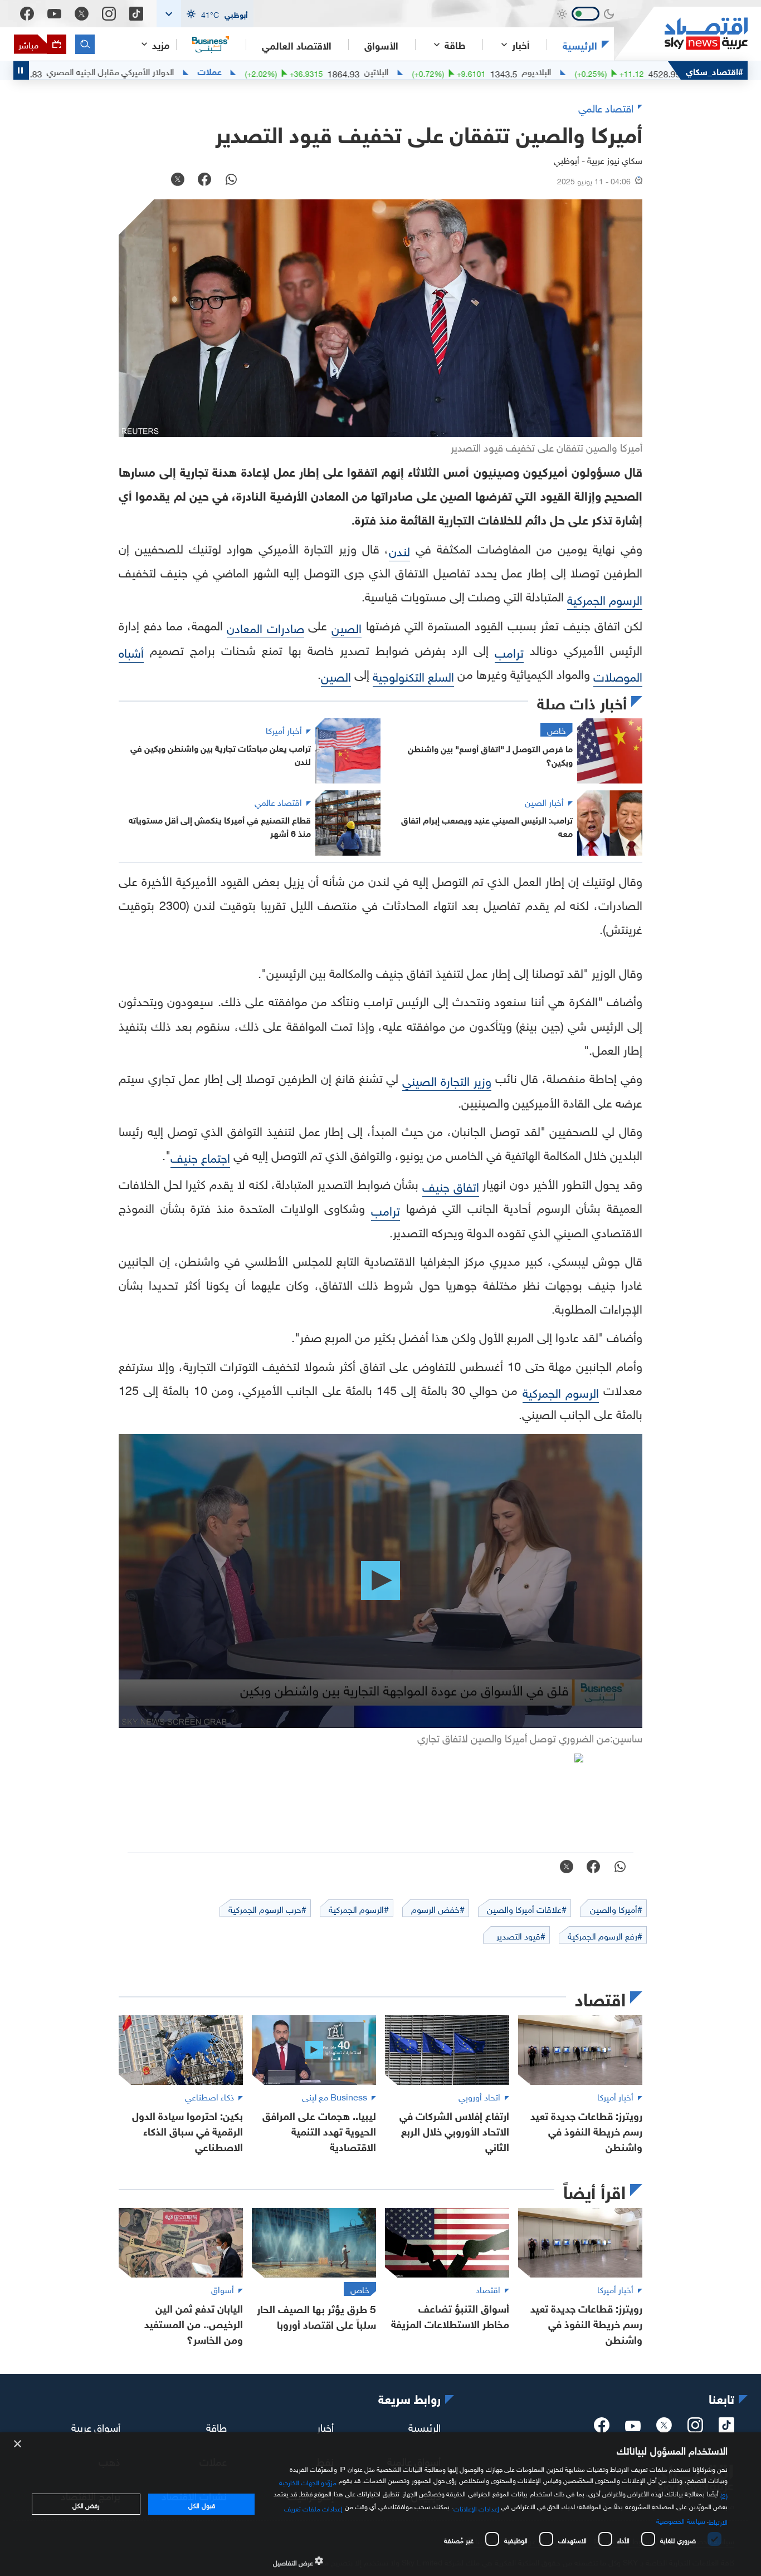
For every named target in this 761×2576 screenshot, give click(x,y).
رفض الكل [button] (86, 2504)
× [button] (18, 2444)
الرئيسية (580, 45)
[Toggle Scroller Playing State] (21, 70)
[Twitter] (82, 14)
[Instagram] (109, 14)
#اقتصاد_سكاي (714, 70)
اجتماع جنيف (200, 1156)
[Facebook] (27, 14)
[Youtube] (54, 14)
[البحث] (85, 44)
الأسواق (381, 45)
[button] (205, 14)
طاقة (216, 2426)
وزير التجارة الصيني (447, 1079)
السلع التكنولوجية (413, 675)
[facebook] (602, 2428)
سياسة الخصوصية (680, 2520)
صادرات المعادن (265, 627)
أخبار (325, 2426)
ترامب (509, 651)
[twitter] (664, 2428)
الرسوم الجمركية (605, 598)
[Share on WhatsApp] (231, 180)
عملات (281, 71)
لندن (399, 550)
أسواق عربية (96, 2426)
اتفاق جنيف (451, 1185)
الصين (347, 627)
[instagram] (695, 2428)
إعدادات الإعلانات (476, 2508)
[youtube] (633, 2427)
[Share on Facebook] (204, 180)
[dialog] (380, 2504)
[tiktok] (726, 2428)
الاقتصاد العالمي (297, 45)
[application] (380, 1581)
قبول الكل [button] (201, 2504)
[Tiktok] (136, 14)
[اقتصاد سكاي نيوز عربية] (681, 34)
